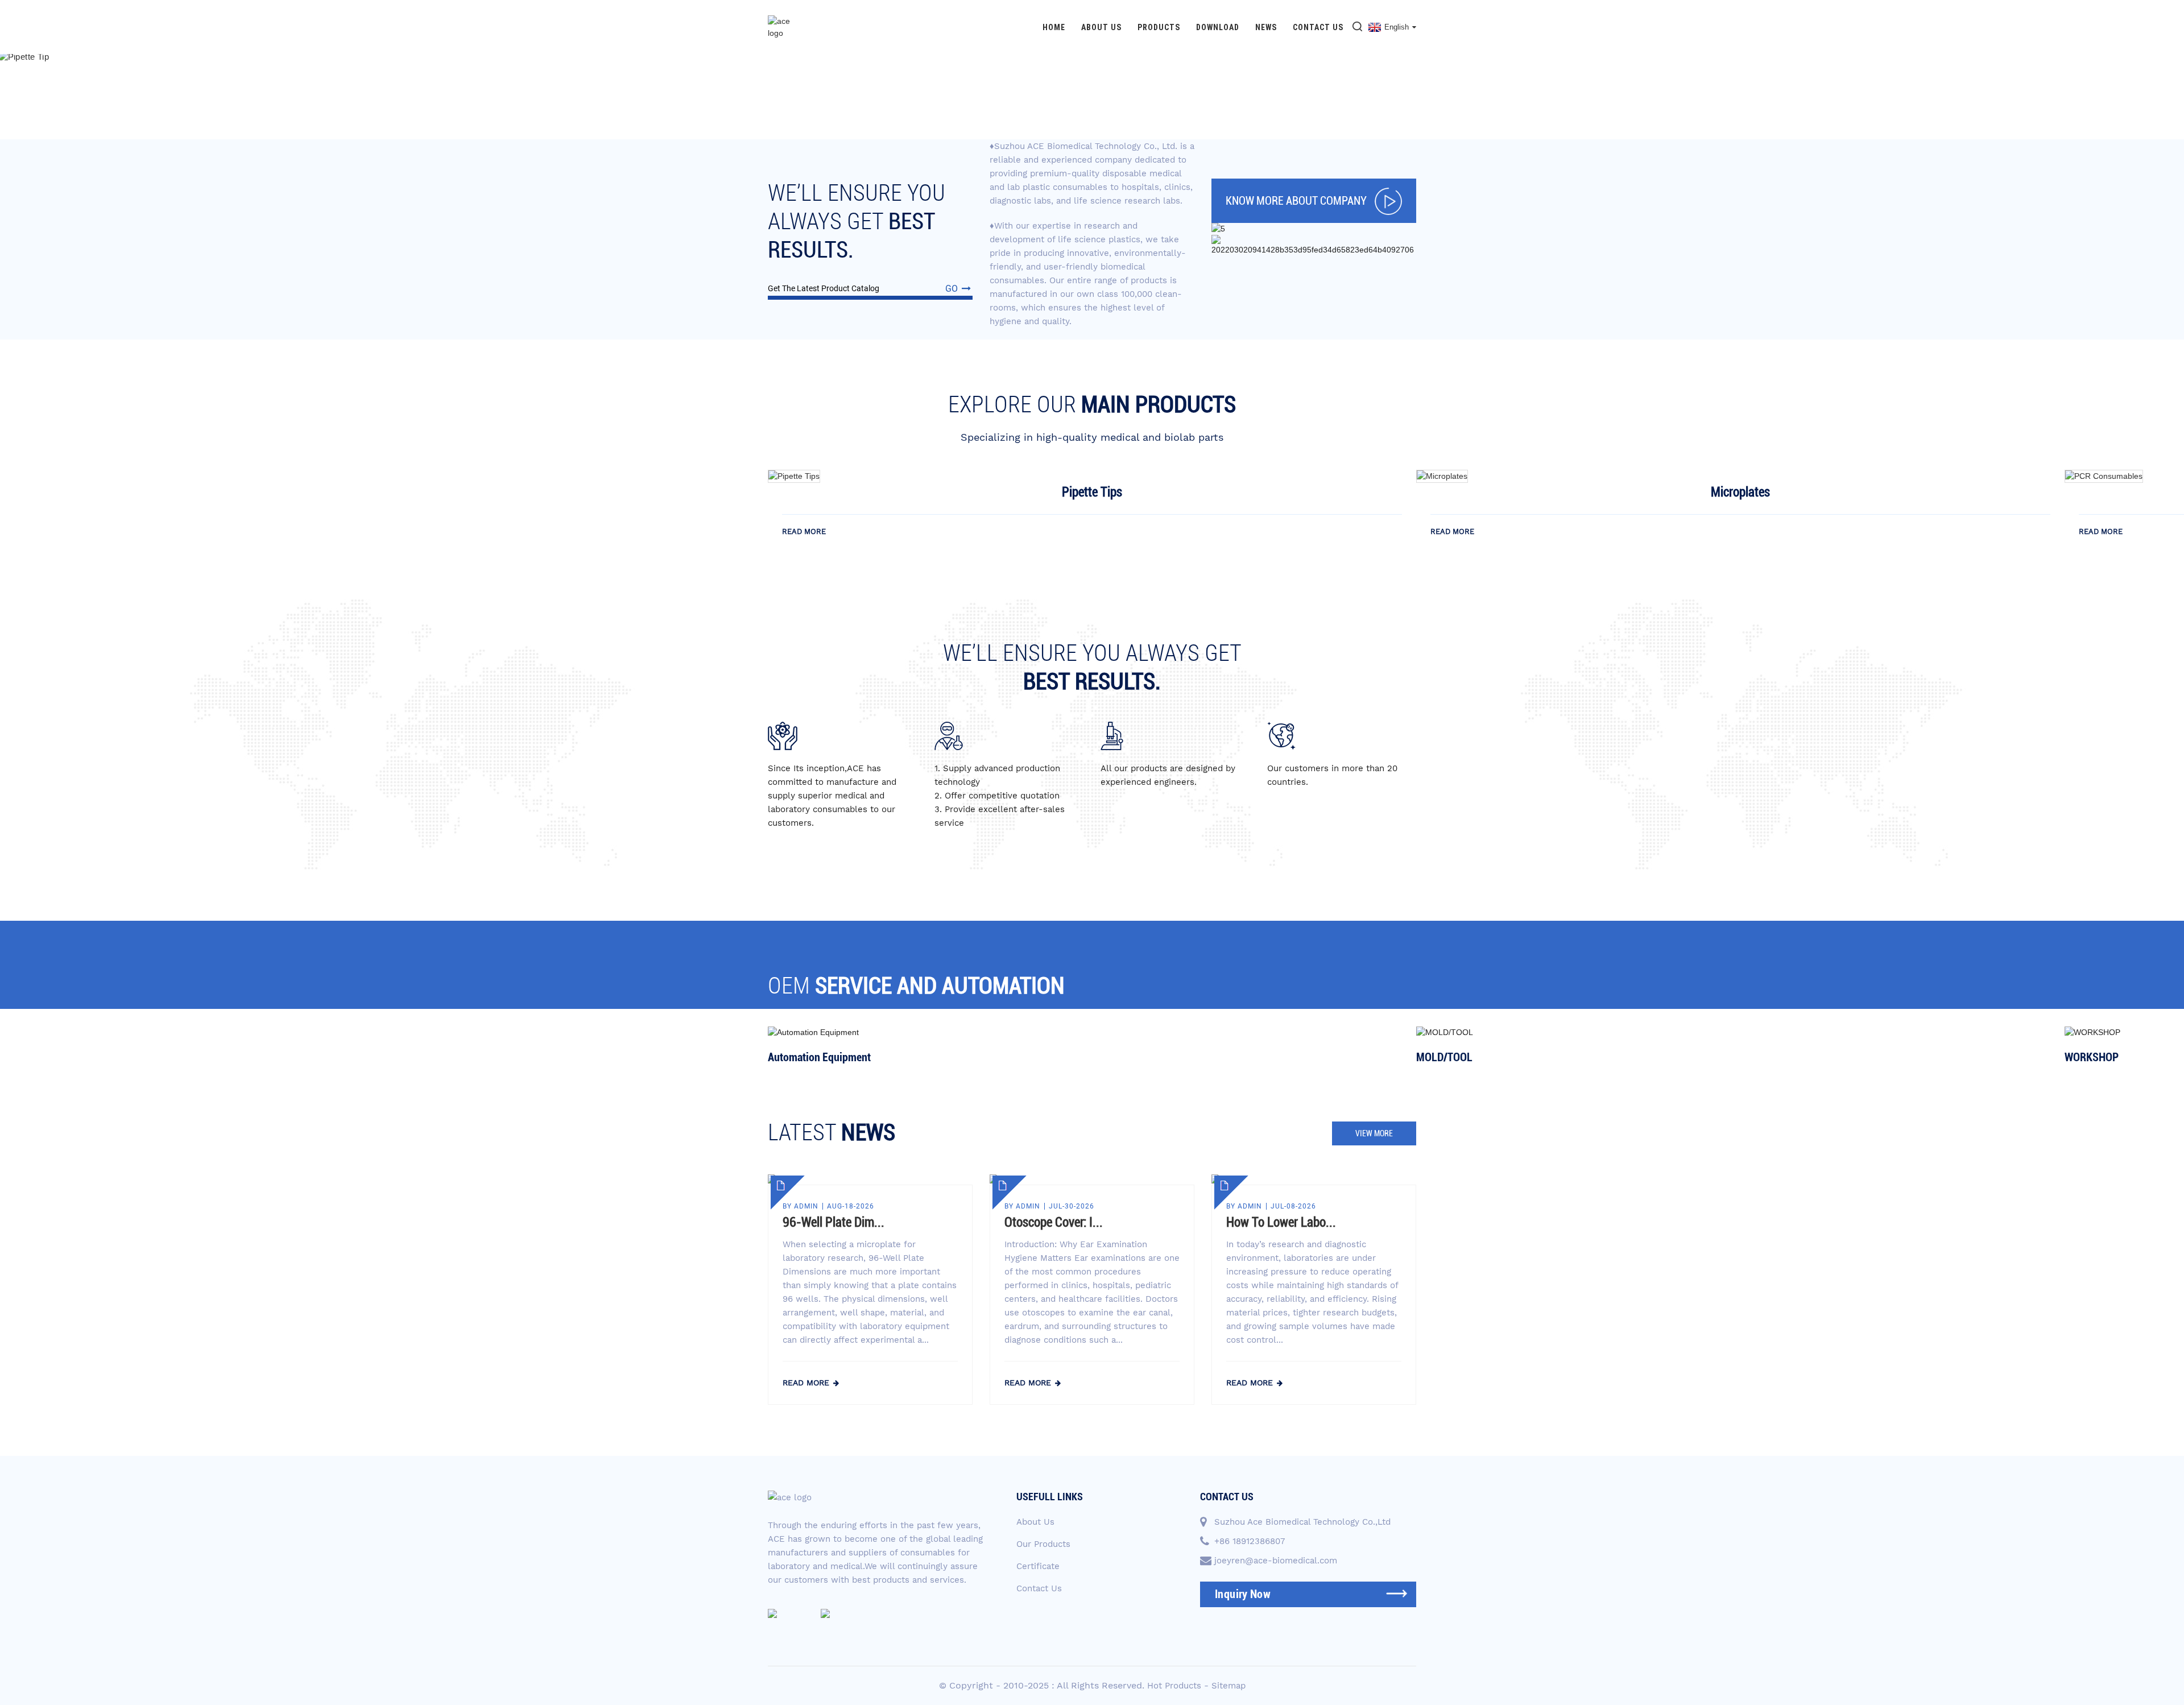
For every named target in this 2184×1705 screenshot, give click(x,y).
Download (1218, 27)
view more (1374, 1133)
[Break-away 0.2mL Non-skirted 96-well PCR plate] (794, 475)
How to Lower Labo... (1281, 1222)
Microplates (1740, 492)
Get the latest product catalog (863, 289)
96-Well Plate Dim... (834, 1222)
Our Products (1043, 1544)
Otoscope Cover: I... (1054, 1222)
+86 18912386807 (1250, 1541)
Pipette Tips (1092, 492)
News (1266, 27)
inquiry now (1243, 1594)
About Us (1101, 27)
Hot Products (1174, 1686)
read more (804, 531)
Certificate (1038, 1566)
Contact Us (1318, 27)
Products (1159, 27)
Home (1054, 27)
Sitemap (1228, 1686)
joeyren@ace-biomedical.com (1276, 1561)
